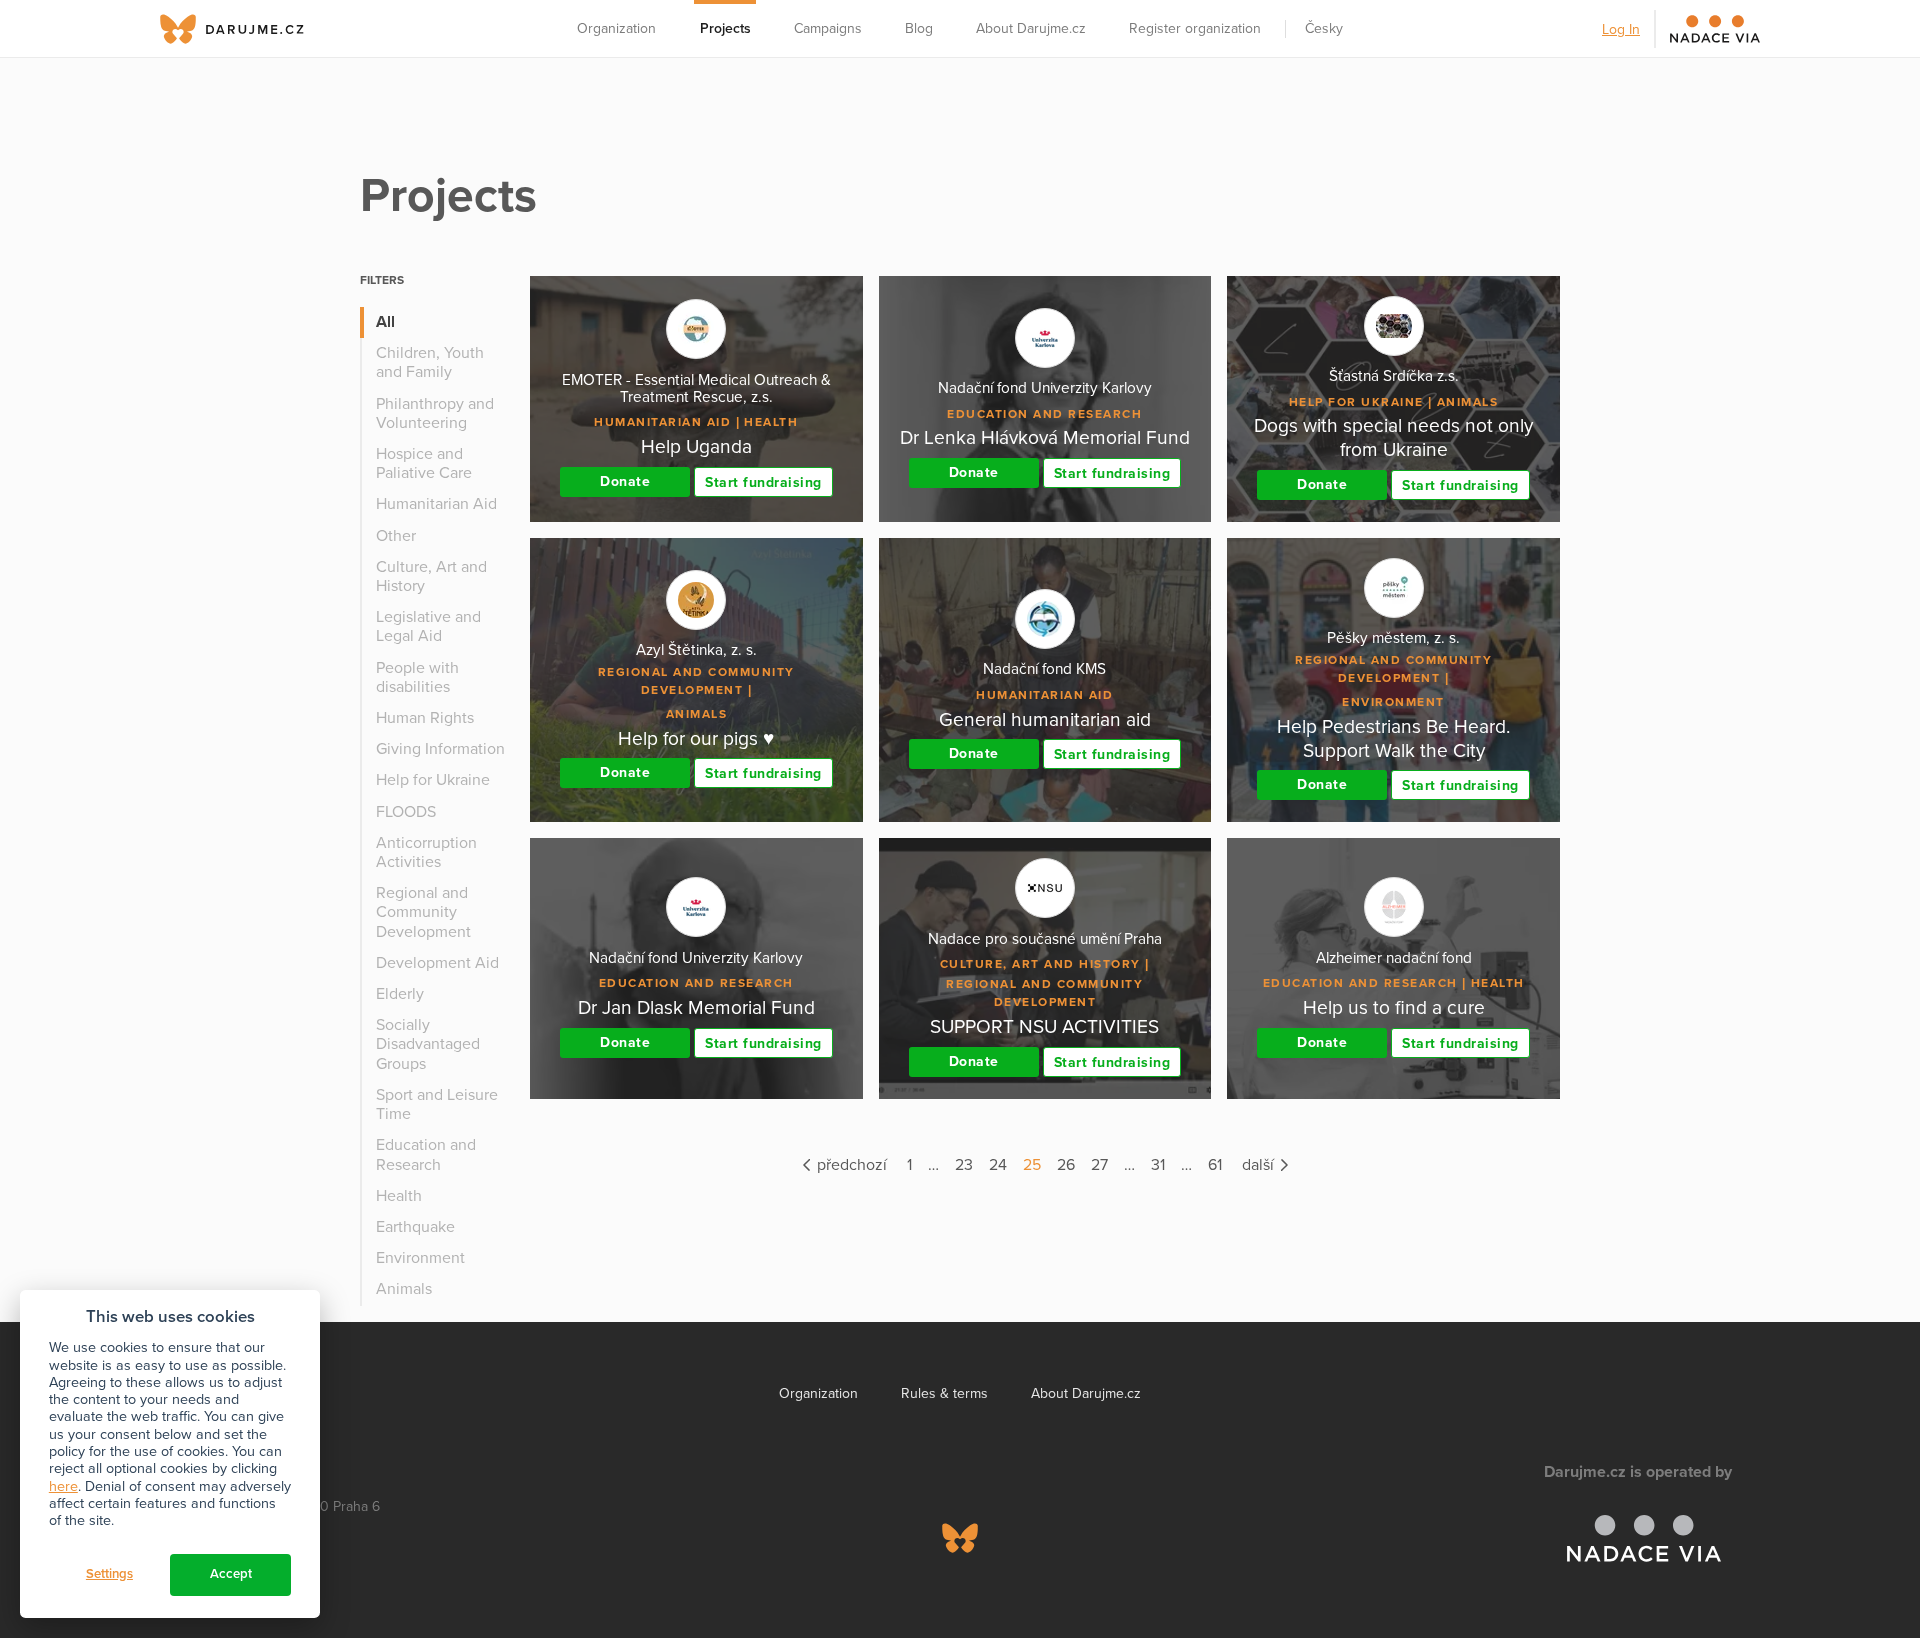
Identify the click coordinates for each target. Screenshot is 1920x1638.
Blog (919, 28)
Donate (625, 481)
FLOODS (406, 812)
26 (1066, 1165)
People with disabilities (417, 677)
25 (1032, 1165)
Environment (420, 1258)
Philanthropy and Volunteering (435, 413)
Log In (1621, 29)
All (385, 322)
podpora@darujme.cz (245, 1569)
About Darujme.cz (1031, 28)
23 (964, 1165)
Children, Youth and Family (430, 362)
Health (399, 1196)
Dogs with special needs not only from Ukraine (1393, 437)
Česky (1324, 28)
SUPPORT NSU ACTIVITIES (1044, 1026)
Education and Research (426, 1154)
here (63, 1486)
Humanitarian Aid (436, 504)
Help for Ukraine (433, 780)
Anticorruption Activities (426, 852)
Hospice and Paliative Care (424, 463)
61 (1215, 1165)
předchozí (850, 1165)
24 (998, 1165)
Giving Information (440, 749)
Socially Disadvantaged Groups (428, 1044)
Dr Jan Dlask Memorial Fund (696, 1007)
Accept (231, 1574)
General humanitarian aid (1045, 719)
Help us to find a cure (1394, 1007)
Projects (725, 28)
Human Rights (425, 718)
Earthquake (415, 1227)
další (1260, 1165)
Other (396, 536)
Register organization (1195, 28)
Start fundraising (763, 482)
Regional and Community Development (423, 912)
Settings (109, 1574)
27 (1099, 1165)
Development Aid (437, 963)
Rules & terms (944, 1393)
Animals (404, 1289)
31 (1158, 1165)
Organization (616, 28)
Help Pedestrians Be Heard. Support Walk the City (1393, 738)
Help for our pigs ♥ (696, 738)
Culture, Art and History (431, 576)
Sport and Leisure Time (437, 1104)
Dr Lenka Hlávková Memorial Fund (1045, 437)
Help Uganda (696, 446)
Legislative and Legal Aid (428, 626)
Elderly (400, 994)
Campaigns (828, 28)
